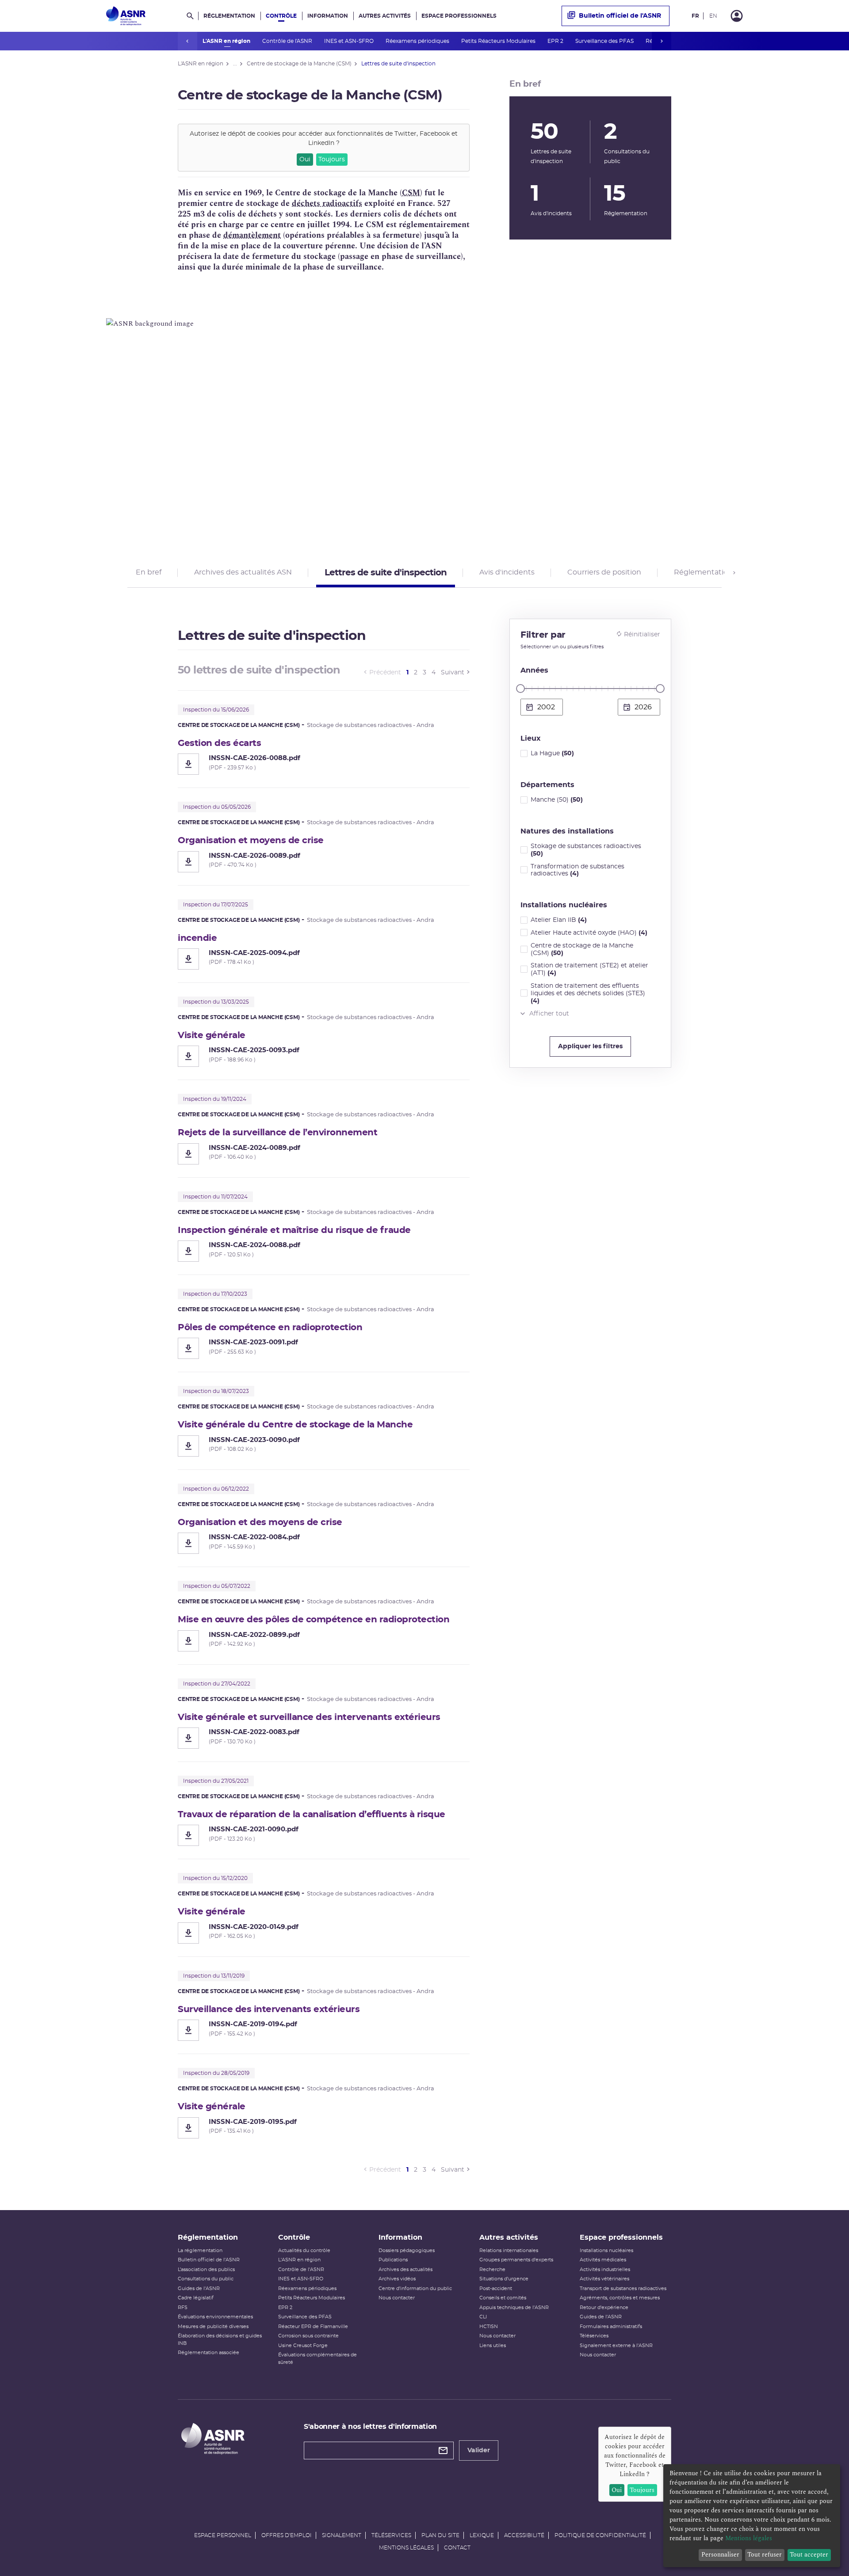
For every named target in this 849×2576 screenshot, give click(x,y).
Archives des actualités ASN (243, 572)
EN (713, 16)
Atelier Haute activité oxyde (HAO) (589, 933)
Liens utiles (493, 2346)
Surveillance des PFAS (605, 41)
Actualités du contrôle (304, 2251)
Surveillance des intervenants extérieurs (269, 2009)
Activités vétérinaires (604, 2279)
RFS (183, 2308)
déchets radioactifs (327, 204)
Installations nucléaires (606, 2251)
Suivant (453, 673)
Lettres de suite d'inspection (386, 573)
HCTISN (489, 2327)
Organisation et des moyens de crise (260, 1522)
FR (695, 16)
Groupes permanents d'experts (516, 2260)
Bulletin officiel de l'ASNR (620, 16)
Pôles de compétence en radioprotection (270, 1328)
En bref (149, 572)
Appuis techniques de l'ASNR (514, 2308)
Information (328, 16)
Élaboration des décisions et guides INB (220, 2340)
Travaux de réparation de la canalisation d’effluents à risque (312, 1815)
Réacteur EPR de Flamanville (313, 2327)
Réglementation (229, 16)
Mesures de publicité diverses (213, 2327)
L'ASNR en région (227, 41)
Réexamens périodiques (418, 41)
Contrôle (281, 16)
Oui (305, 160)
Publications (393, 2260)
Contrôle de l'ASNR (288, 41)
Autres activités (385, 16)
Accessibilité (524, 2535)
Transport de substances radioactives (623, 2289)
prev (187, 41)
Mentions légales (406, 2548)
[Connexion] (737, 16)
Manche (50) (557, 800)
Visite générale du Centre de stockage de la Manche (295, 1425)
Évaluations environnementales (215, 2317)
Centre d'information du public (415, 2289)
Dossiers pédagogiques (407, 2251)
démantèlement (252, 235)
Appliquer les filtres (590, 1046)
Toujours (332, 160)
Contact (457, 2548)
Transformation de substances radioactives (577, 870)
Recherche (492, 2270)
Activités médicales (603, 2260)
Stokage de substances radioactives (586, 850)
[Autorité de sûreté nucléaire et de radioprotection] (126, 16)
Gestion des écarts (219, 743)
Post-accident (496, 2289)
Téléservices (594, 2336)
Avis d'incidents (507, 572)
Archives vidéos (397, 2279)
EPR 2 (556, 41)
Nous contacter (397, 2298)
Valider (479, 2450)
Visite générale (212, 1035)
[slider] (520, 689)
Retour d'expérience (604, 2308)
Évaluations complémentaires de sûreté (317, 2359)
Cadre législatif (196, 2298)
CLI (483, 2317)
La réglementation (200, 2251)
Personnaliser (720, 2555)
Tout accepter (809, 2555)
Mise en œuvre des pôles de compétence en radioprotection (314, 1620)
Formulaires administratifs (611, 2327)
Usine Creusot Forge (303, 2346)
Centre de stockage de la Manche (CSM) (582, 949)
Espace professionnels (459, 16)
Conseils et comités (503, 2298)
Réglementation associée (208, 2353)
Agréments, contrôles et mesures (620, 2298)
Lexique (482, 2535)
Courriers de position (604, 572)
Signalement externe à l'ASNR (616, 2346)
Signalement (342, 2535)
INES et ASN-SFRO (350, 41)
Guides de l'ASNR (199, 2289)
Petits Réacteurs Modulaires (499, 41)
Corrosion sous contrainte (308, 2336)
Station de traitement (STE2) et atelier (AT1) (589, 969)
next (662, 41)
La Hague (552, 753)
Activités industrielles (605, 2270)
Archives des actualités (405, 2270)
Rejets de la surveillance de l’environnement (277, 1133)
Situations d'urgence (504, 2279)
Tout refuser (765, 2555)
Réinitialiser (642, 635)
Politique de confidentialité (600, 2535)
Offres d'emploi (287, 2535)
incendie (197, 938)
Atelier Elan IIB (559, 920)
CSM (411, 193)
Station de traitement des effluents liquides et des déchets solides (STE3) (588, 993)
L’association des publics (206, 2270)
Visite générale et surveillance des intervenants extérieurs (309, 1717)
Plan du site (440, 2535)
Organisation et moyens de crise (251, 841)
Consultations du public (206, 2279)
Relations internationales (509, 2251)
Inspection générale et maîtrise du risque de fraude (294, 1230)
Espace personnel (223, 2535)
